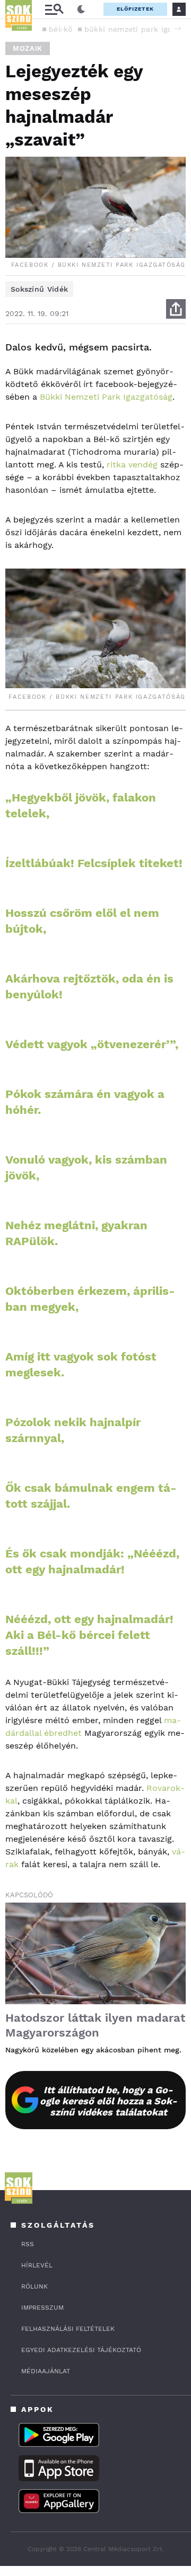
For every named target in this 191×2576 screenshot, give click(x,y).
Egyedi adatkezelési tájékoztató (81, 2350)
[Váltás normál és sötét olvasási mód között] (81, 10)
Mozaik (28, 48)
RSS (28, 2244)
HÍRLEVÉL (37, 2265)
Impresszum (42, 2308)
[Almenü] (54, 9)
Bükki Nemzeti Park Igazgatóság (106, 397)
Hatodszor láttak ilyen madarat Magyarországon (95, 2025)
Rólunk (34, 2286)
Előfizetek (135, 9)
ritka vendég (132, 465)
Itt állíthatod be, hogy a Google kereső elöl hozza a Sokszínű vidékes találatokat (108, 2101)
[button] (178, 29)
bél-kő (61, 29)
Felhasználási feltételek (68, 2329)
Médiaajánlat (46, 2371)
